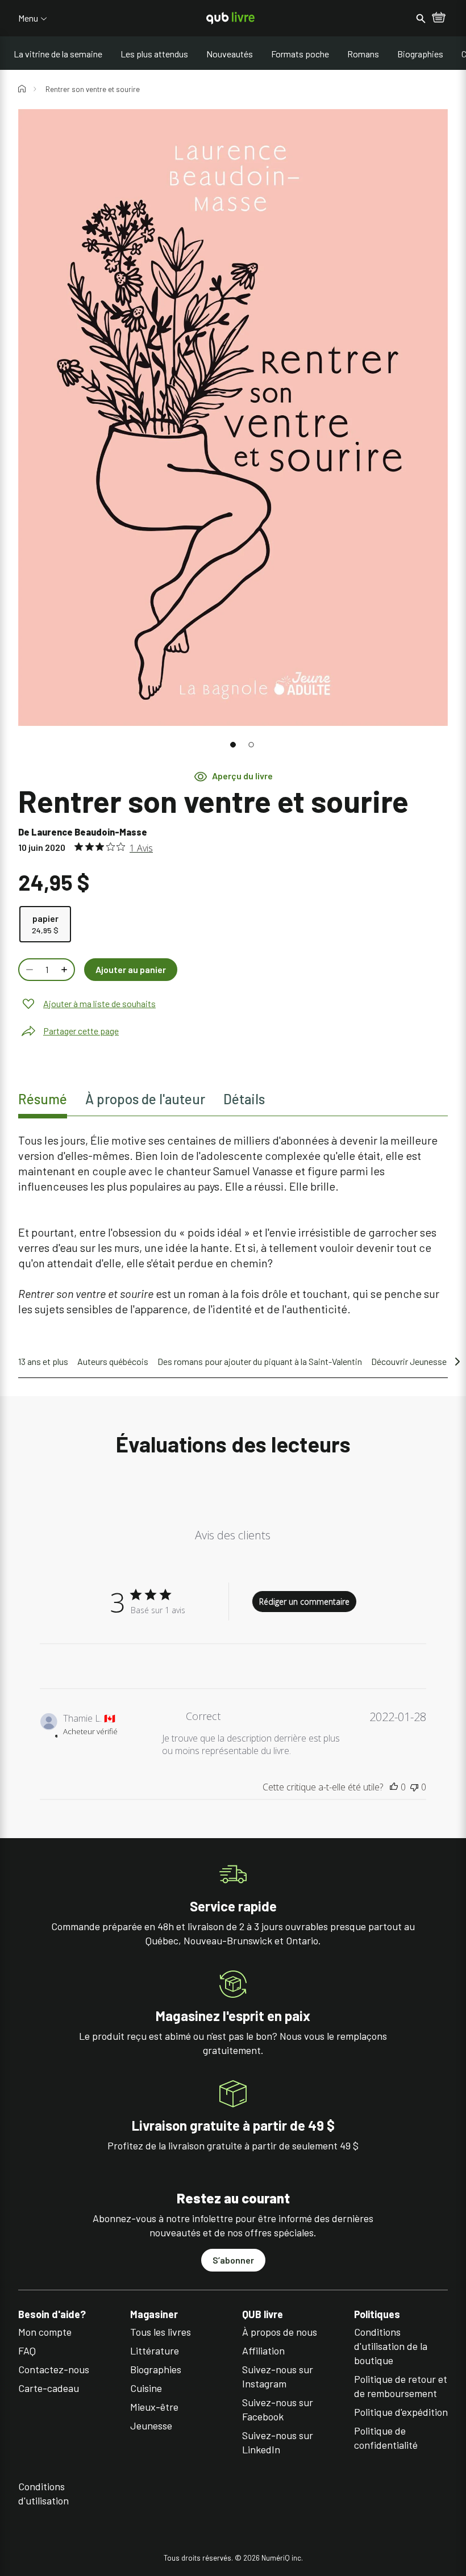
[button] (233, 745)
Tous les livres (161, 2332)
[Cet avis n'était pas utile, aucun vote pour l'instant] (414, 1787)
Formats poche (300, 54)
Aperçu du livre (242, 776)
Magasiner (154, 2314)
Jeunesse (151, 2425)
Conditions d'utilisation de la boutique (391, 2346)
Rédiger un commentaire (304, 1602)
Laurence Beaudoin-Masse (89, 832)
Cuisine (146, 2388)
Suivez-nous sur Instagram (278, 2376)
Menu (28, 18)
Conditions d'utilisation (43, 2493)
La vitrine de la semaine (58, 54)
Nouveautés (230, 54)
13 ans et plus (43, 1361)
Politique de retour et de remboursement (401, 2386)
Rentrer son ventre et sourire (93, 89)
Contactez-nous (54, 2369)
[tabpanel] (233, 1225)
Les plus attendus (154, 54)
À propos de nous (280, 2332)
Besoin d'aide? (52, 2314)
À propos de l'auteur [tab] (145, 1099)
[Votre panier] (439, 18)
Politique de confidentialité (386, 2438)
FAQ (27, 2350)
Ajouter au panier (131, 969)
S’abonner (233, 2260)
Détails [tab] (244, 1099)
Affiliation (263, 2350)
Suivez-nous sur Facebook (278, 2409)
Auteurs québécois (113, 1361)
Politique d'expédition (401, 2412)
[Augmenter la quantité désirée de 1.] (65, 970)
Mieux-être (154, 2407)
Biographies (420, 54)
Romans (363, 54)
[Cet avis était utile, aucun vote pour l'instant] (394, 1787)
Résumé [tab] (43, 1099)
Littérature (155, 2350)
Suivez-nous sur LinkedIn (278, 2442)
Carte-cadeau (49, 2388)
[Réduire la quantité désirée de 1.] (28, 970)
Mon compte (45, 2332)
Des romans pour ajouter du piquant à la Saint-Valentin (260, 1361)
